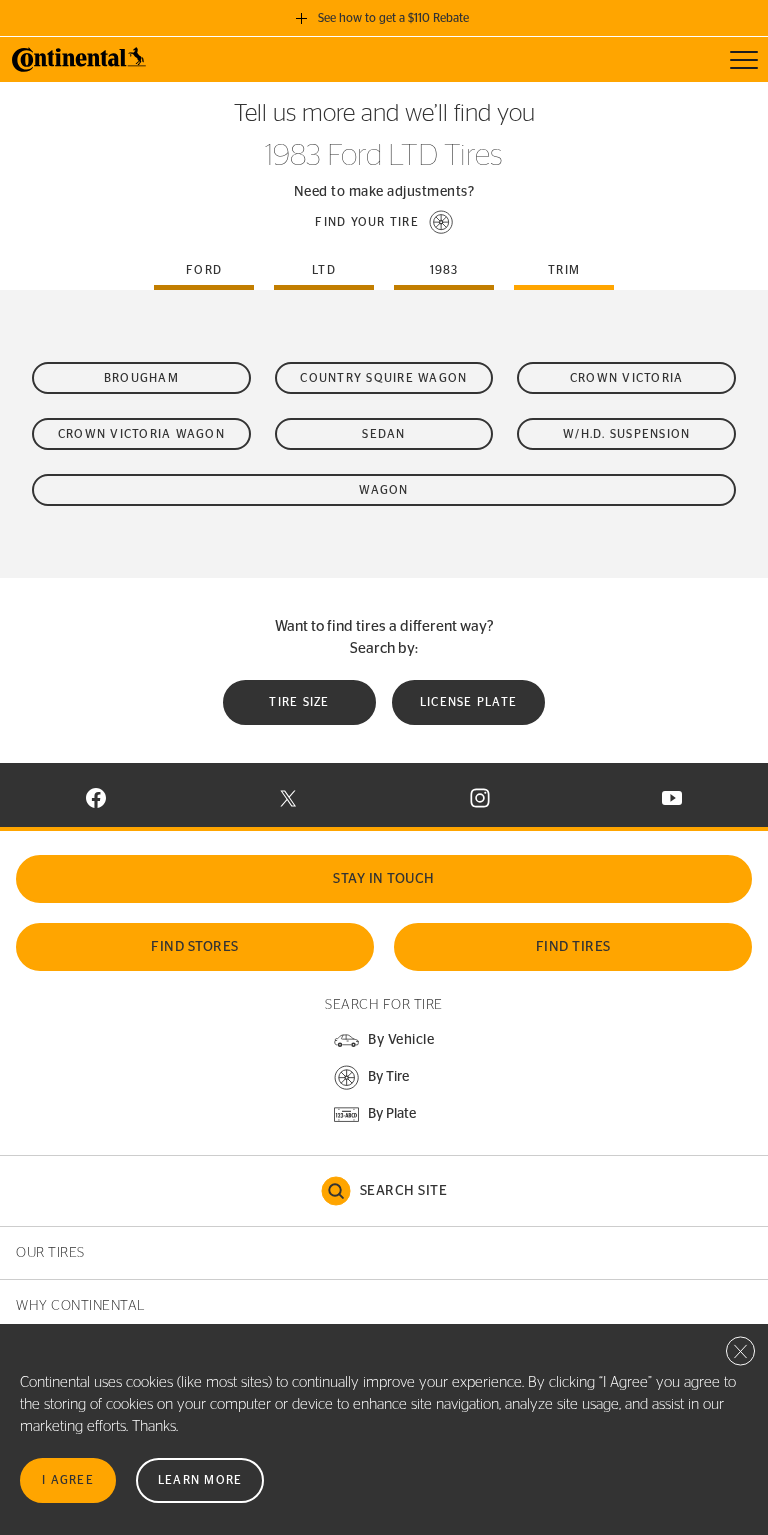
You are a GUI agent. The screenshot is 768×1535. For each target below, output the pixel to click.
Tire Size (299, 702)
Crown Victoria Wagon (141, 434)
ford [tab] (204, 270)
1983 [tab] (444, 270)
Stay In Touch (384, 879)
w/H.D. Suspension (626, 434)
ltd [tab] (324, 270)
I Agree (68, 1480)
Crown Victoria (627, 378)
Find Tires (573, 947)
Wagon (383, 490)
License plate (468, 702)
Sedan (383, 434)
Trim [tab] (564, 270)
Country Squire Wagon (383, 378)
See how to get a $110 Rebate (393, 18)
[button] (384, 222)
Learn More (200, 1480)
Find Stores (195, 947)
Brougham (141, 378)
